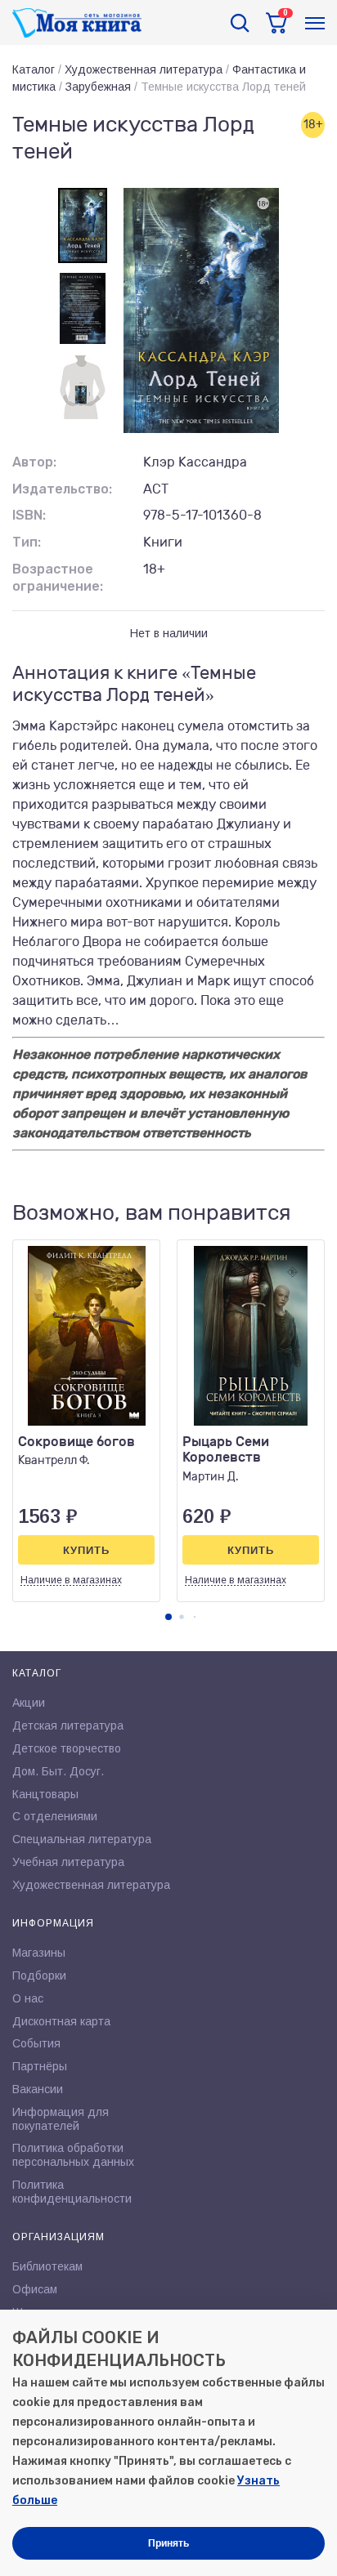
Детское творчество (67, 1748)
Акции (29, 1703)
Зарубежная (98, 87)
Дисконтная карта (61, 2021)
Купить (86, 1550)
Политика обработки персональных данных (73, 2155)
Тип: (27, 542)
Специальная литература (82, 1839)
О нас (28, 1998)
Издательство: (62, 489)
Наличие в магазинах (71, 1580)
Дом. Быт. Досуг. (58, 1771)
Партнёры (40, 2066)
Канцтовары (45, 1794)
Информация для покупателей (61, 2119)
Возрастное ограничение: (58, 578)
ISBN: (29, 515)
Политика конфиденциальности (72, 2192)
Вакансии (38, 2089)
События (36, 2043)
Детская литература (68, 1726)
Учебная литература (68, 1862)
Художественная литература (144, 69)
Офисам (35, 2289)
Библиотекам (47, 2266)
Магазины (39, 1953)
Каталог (34, 69)
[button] (168, 1617)
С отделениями (55, 1816)
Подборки (39, 1976)
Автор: (34, 462)
